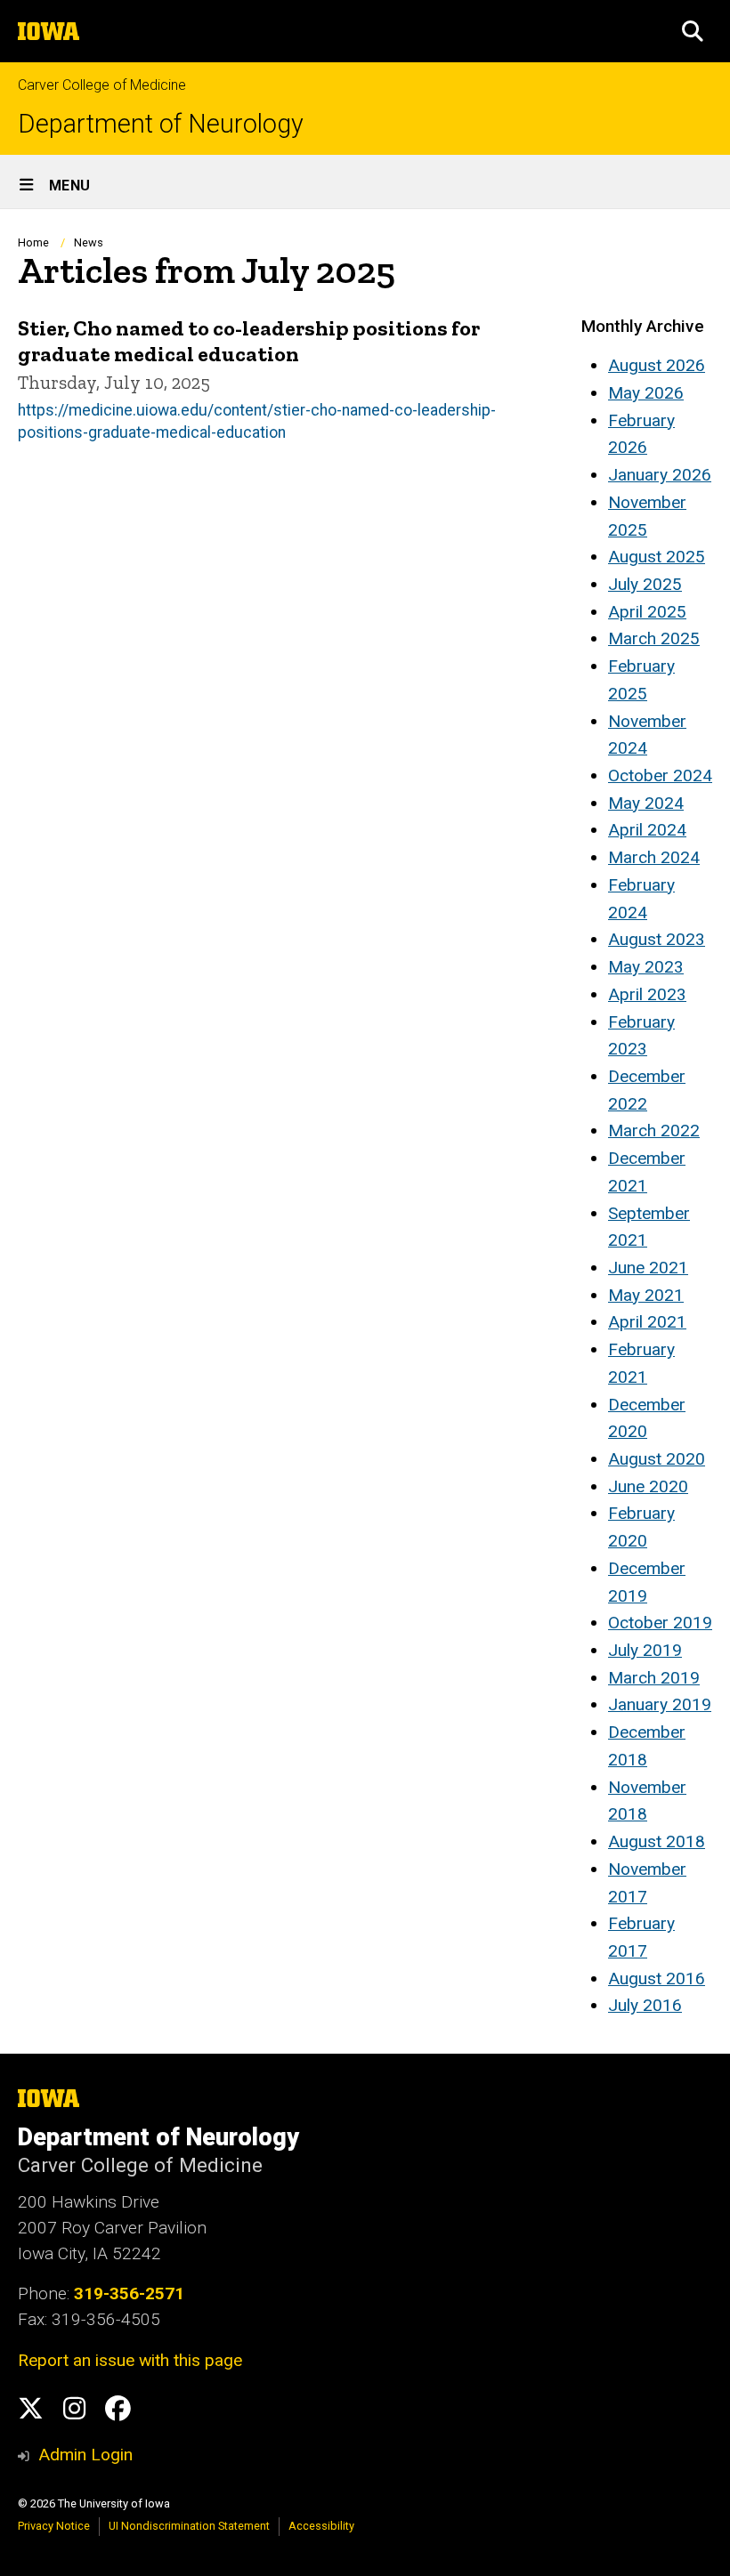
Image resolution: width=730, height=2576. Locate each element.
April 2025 (647, 612)
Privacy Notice (54, 2526)
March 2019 (654, 1678)
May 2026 (646, 393)
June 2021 (648, 1268)
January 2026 (660, 475)
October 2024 (660, 775)
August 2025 (657, 557)
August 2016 (657, 1978)
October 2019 (660, 1623)
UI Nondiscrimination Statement (189, 2526)
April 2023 (647, 994)
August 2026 (657, 365)
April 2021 (647, 1322)
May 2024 (646, 803)
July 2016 (645, 2005)
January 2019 (660, 1704)
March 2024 (654, 857)
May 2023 (646, 967)
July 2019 (645, 1650)
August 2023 (657, 939)
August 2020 (657, 1459)
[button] (693, 31)
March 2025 (654, 638)
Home (33, 242)
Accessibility (321, 2526)
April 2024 (647, 830)
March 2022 (654, 1131)
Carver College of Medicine (102, 85)
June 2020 (648, 1486)
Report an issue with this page (130, 2360)
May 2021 (646, 1295)
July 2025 (645, 584)
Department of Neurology (161, 124)
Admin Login (85, 2455)
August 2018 (657, 1841)
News (89, 242)
